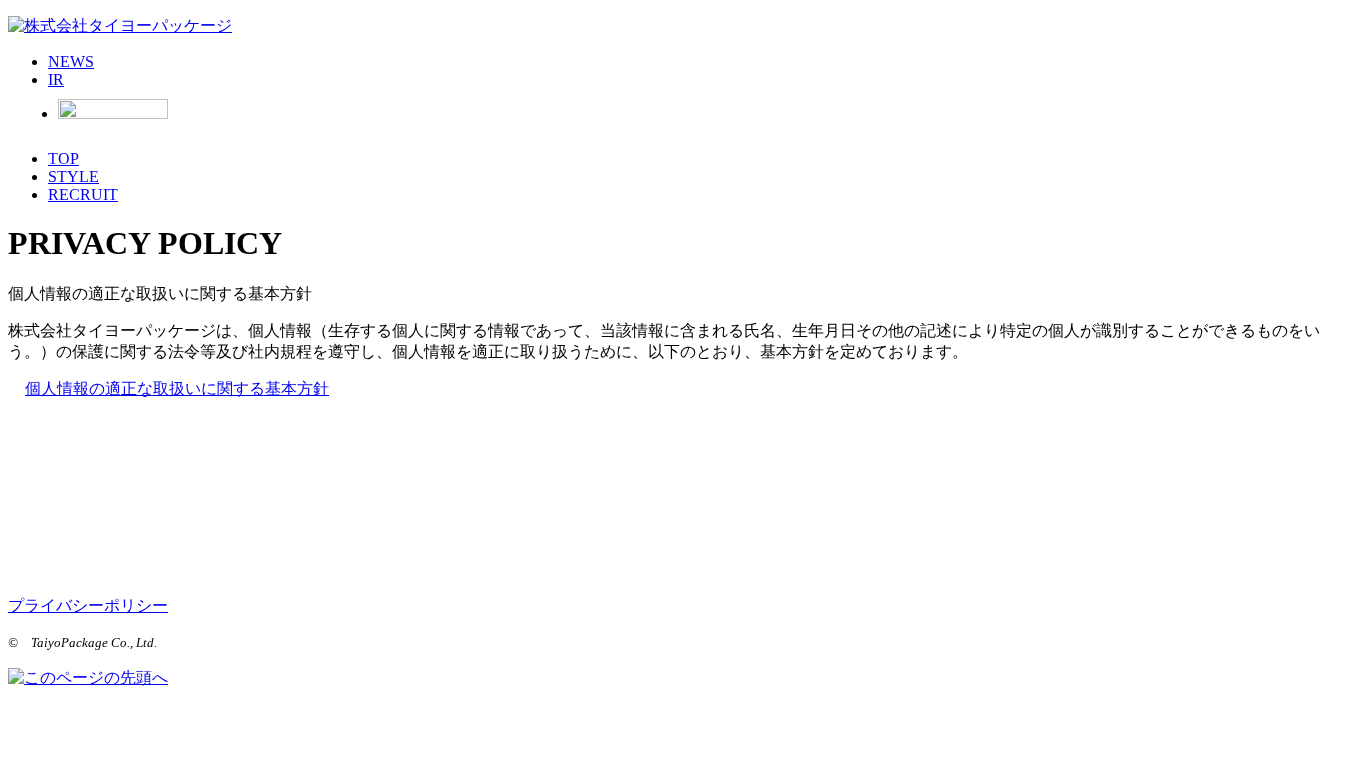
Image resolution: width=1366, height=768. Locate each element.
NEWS (71, 61)
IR (56, 79)
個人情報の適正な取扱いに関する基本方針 (177, 388)
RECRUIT (83, 194)
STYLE (73, 176)
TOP (63, 158)
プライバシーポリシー (88, 605)
